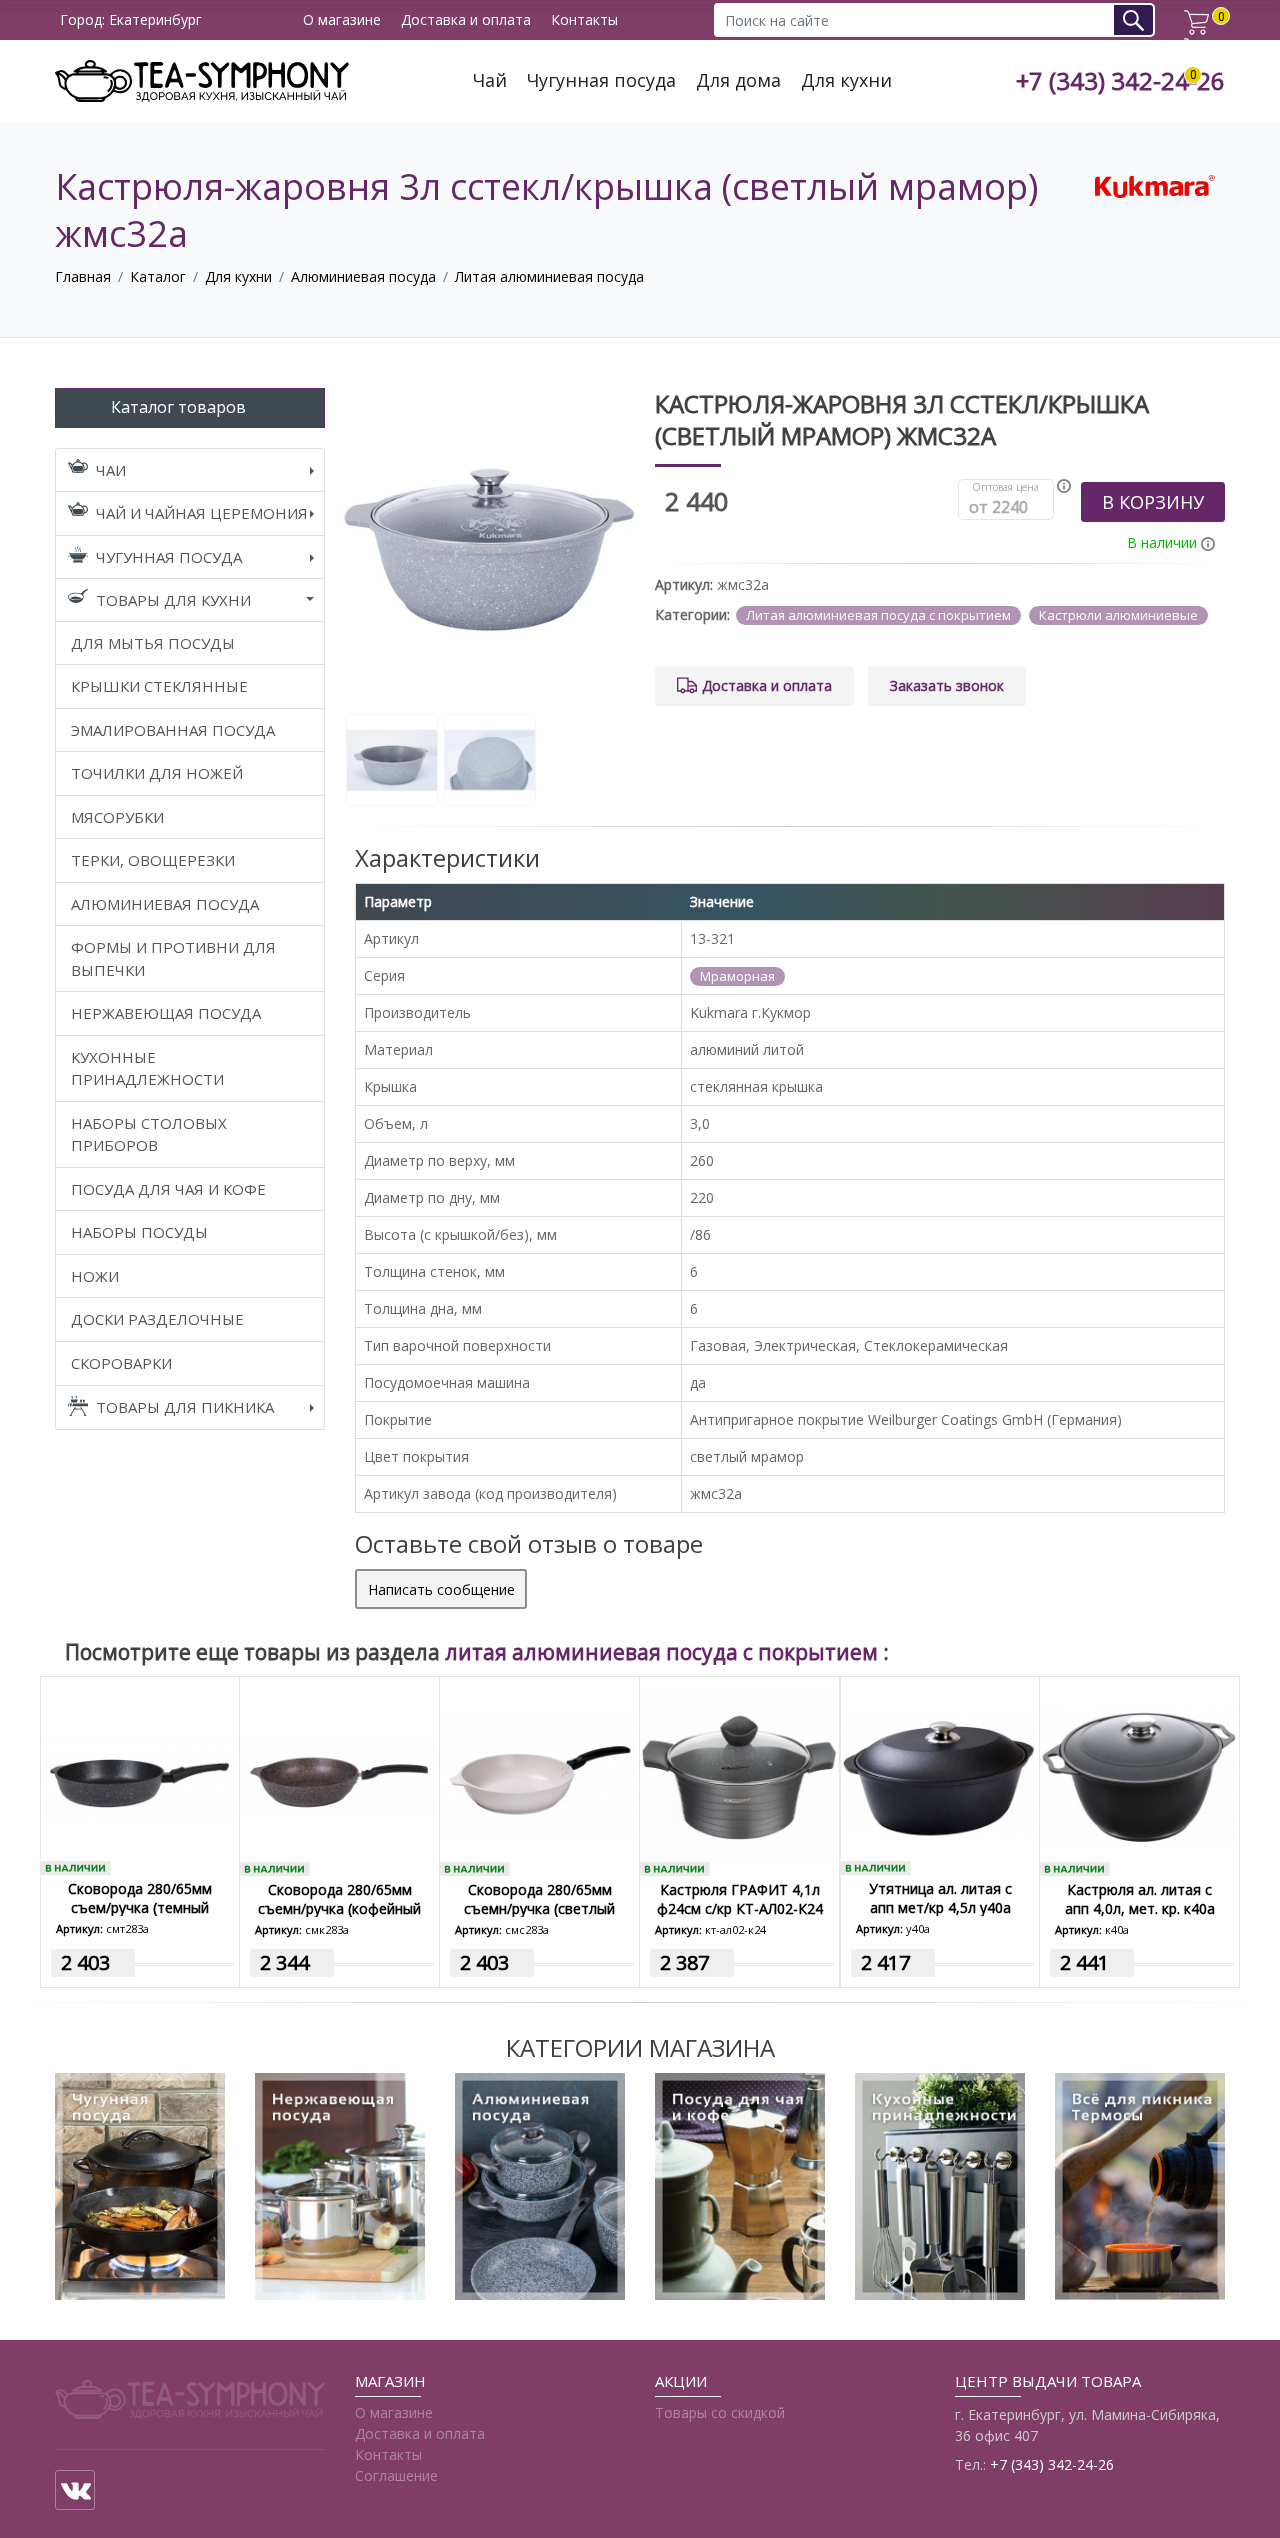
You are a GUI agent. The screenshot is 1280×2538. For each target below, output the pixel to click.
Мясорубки (117, 817)
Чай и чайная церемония (202, 513)
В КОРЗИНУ (1153, 502)
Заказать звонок (947, 685)
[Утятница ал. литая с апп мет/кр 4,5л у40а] (940, 1774)
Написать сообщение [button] (441, 1589)
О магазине (342, 20)
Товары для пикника (185, 1407)
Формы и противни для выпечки (173, 958)
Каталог (158, 276)
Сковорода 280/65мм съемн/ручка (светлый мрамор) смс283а (539, 1908)
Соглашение (396, 2475)
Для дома (738, 81)
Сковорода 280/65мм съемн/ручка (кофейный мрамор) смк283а (339, 1908)
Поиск (1140, 19)
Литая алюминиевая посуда (549, 276)
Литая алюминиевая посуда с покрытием (878, 615)
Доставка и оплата (466, 20)
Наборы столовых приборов (149, 1134)
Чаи (111, 470)
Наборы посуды (139, 1232)
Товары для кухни (173, 600)
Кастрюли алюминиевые (1118, 615)
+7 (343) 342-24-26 (1120, 81)
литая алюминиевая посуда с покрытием (664, 1652)
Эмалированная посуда (173, 730)
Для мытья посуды (153, 643)
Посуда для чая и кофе (168, 1189)
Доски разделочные (157, 1319)
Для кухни (846, 81)
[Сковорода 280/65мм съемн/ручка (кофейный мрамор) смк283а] (339, 1775)
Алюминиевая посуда (363, 276)
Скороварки (121, 1363)
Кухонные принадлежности (147, 1068)
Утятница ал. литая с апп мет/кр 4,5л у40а (940, 1898)
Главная (83, 276)
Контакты (584, 20)
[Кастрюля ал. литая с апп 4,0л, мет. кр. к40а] (1139, 1775)
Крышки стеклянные (159, 686)
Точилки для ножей (157, 773)
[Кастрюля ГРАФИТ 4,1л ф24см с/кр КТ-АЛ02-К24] (739, 1775)
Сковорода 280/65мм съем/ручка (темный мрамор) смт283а (140, 1907)
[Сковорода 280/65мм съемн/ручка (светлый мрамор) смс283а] (539, 1775)
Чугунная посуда (601, 81)
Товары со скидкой (720, 2412)
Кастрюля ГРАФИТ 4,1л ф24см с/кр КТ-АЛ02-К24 (740, 1899)
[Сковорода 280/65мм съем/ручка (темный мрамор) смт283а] (140, 1774)
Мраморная (737, 976)
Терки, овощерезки (153, 860)
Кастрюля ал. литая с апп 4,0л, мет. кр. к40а (1140, 1899)
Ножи (95, 1276)
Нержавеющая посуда (166, 1013)
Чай (490, 81)
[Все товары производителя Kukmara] (1155, 184)
